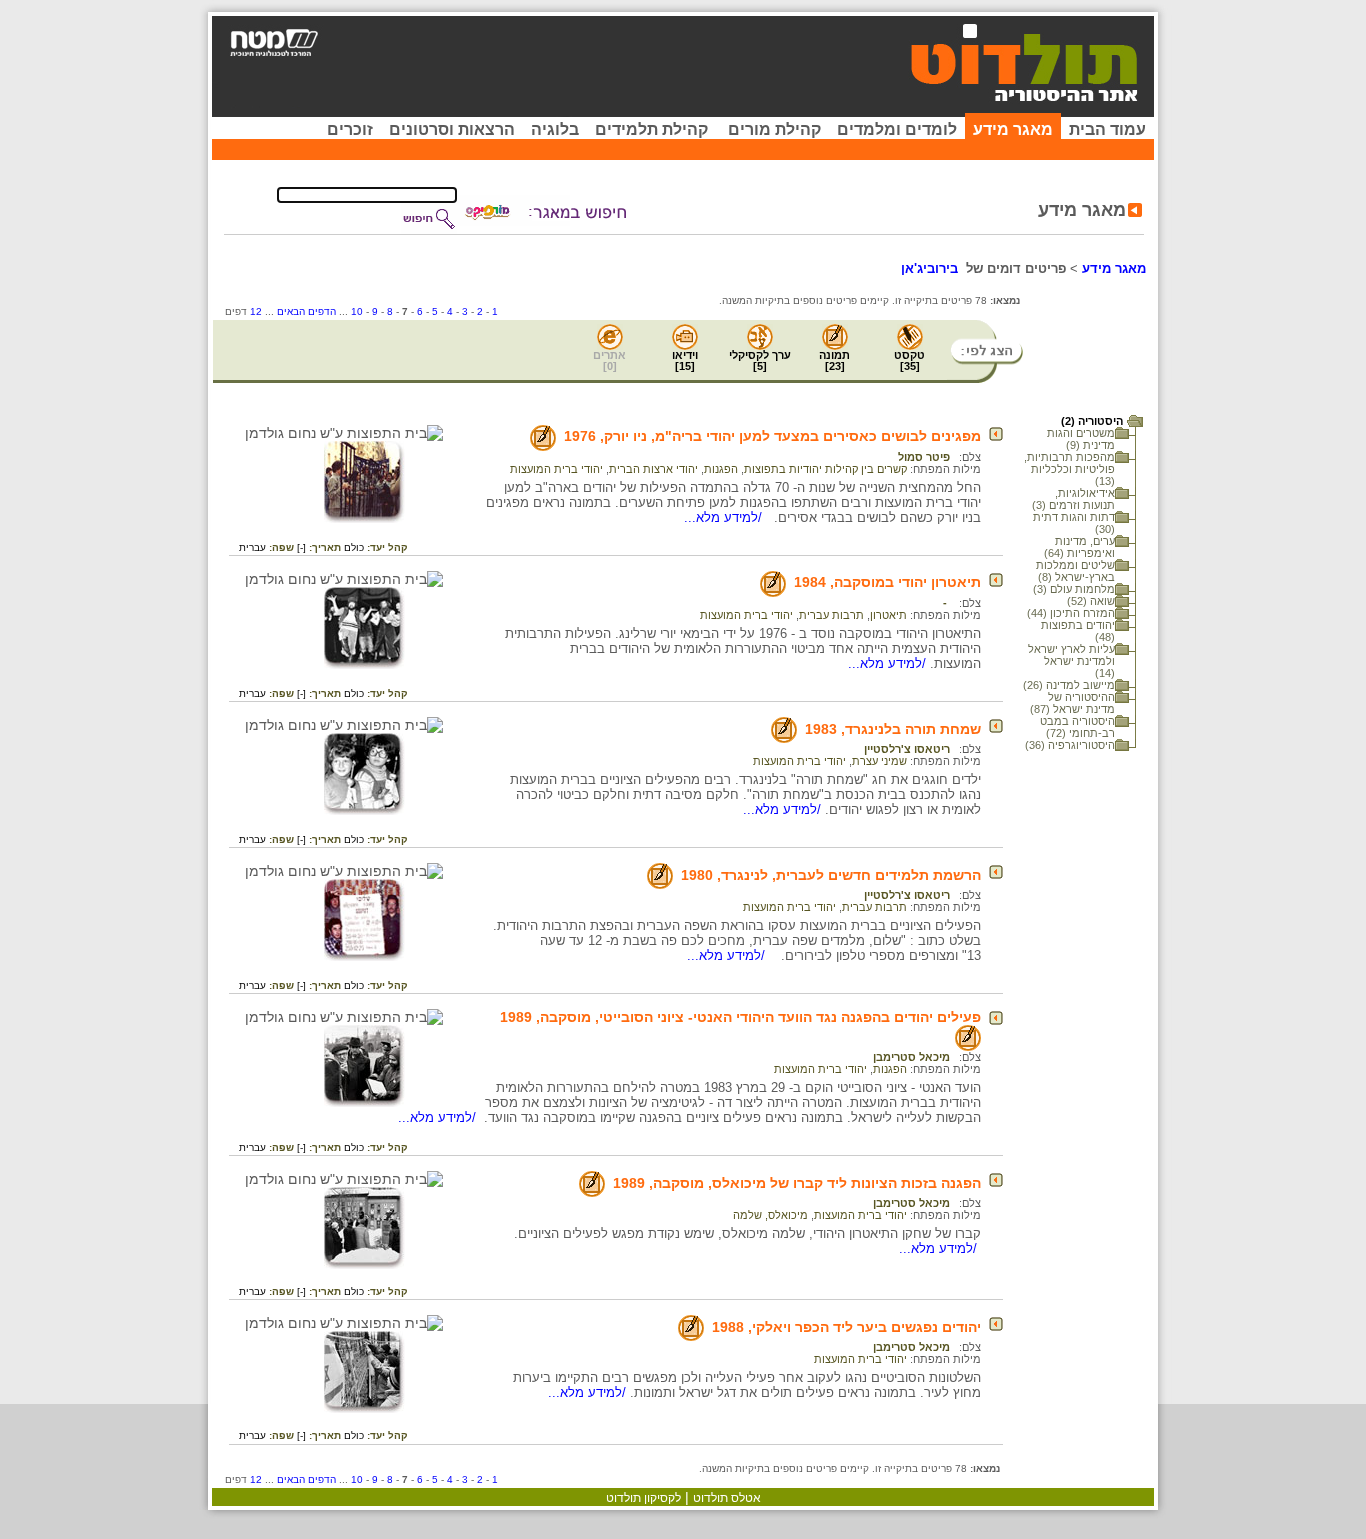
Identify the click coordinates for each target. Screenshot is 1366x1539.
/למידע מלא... (725, 517)
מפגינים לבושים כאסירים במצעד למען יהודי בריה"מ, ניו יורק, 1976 (772, 436)
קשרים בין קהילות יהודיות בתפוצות (825, 469)
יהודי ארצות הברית (653, 469)
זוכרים (350, 129)
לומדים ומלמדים (897, 129)
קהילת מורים (774, 129)
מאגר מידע (1013, 129)
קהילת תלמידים (651, 129)
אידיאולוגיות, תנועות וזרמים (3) (1073, 499)
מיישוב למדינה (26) (1069, 685)
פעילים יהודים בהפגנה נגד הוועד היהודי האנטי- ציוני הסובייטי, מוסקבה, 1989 (740, 1017)
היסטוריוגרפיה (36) (1070, 745)
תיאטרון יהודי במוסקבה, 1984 (887, 582)
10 (357, 311)
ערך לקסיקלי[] (760, 360)
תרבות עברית (831, 615)
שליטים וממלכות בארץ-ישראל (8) (1075, 571)
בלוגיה (555, 129)
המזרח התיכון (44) (1071, 613)
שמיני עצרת (879, 761)
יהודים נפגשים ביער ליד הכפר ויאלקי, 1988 (846, 1327)
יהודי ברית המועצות (556, 469)
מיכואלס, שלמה (770, 1215)
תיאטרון (888, 615)
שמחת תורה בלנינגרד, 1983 (893, 729)
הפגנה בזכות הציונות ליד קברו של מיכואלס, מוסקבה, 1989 (797, 1183)
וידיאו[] (685, 360)
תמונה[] (834, 360)
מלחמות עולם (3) (1074, 589)
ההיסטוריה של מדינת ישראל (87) (1072, 703)
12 (256, 311)
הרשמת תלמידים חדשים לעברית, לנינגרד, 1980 (831, 875)
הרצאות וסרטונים (452, 129)
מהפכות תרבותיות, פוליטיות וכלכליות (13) (1069, 469)
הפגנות (721, 469)
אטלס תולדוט (727, 1498)
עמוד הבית (1107, 129)
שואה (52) (1091, 601)
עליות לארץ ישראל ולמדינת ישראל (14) (1071, 661)
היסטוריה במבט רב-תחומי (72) (1077, 727)
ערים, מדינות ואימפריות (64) (1079, 547)
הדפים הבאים (306, 311)
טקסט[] (909, 360)
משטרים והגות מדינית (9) (1081, 439)
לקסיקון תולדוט (643, 1498)
